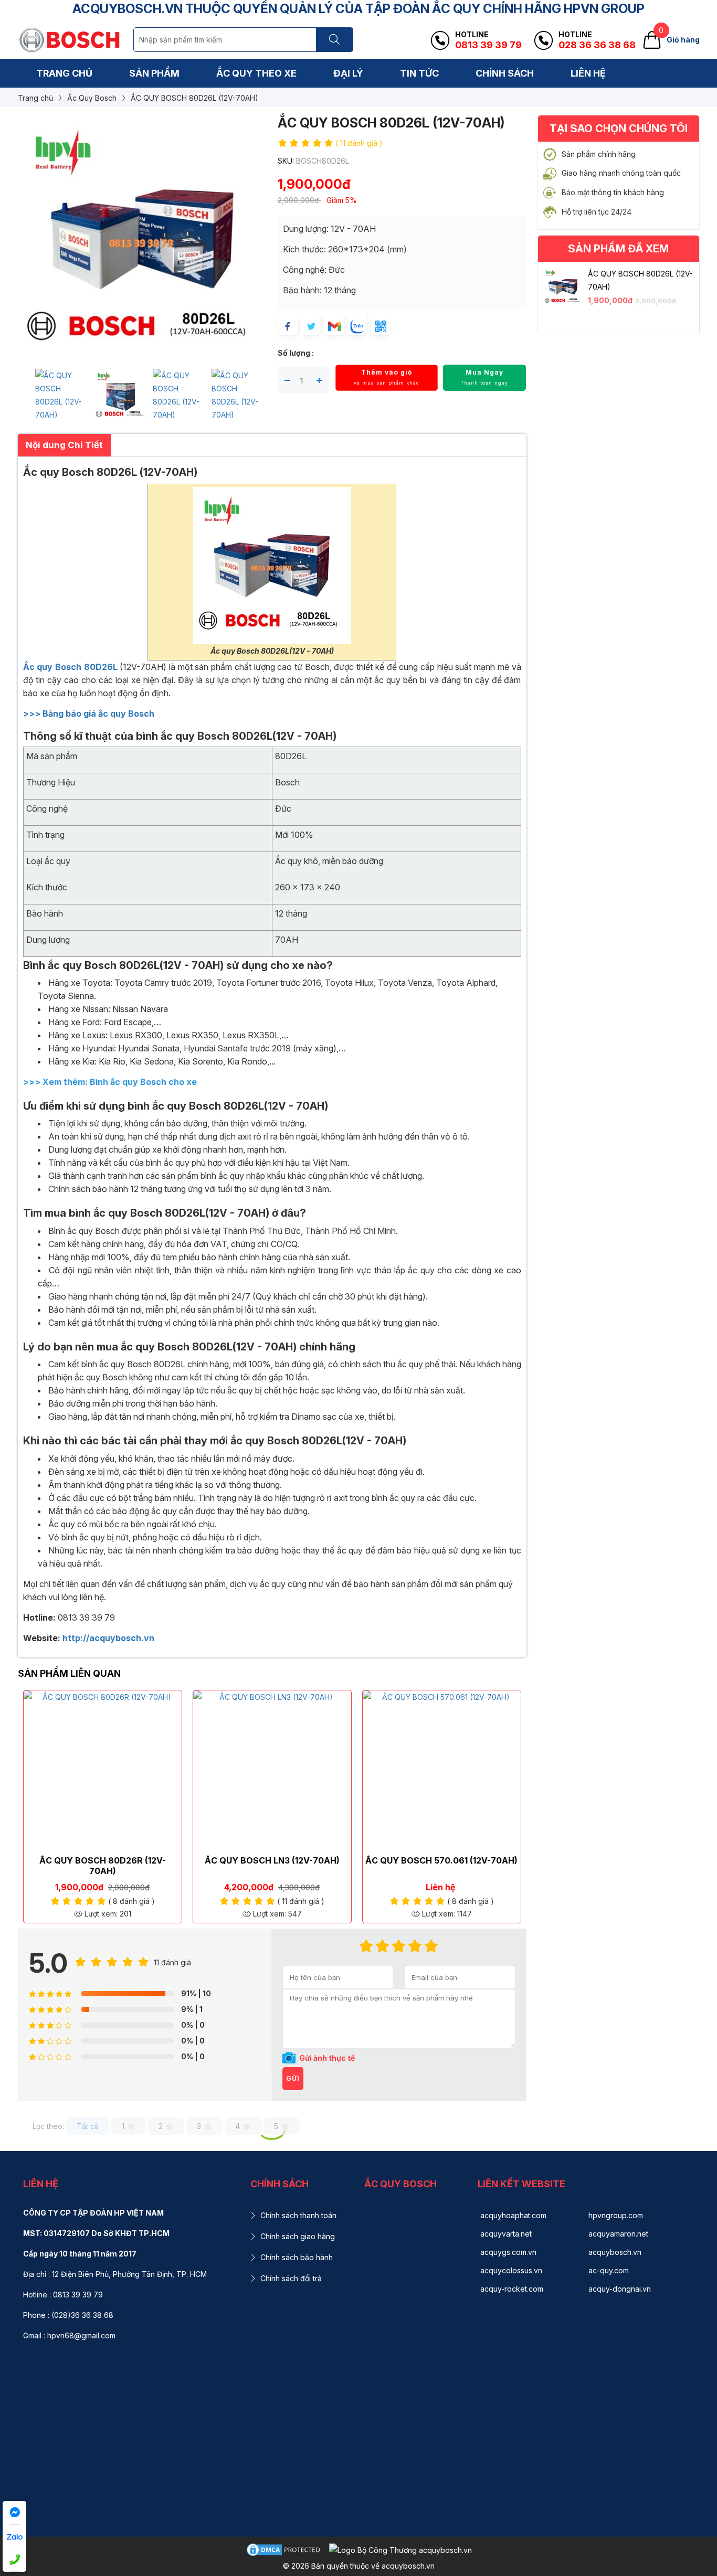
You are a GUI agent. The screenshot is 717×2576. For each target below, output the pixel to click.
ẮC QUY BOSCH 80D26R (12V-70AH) (103, 1866)
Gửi (293, 2078)
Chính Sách (505, 73)
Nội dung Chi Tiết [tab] (64, 445)
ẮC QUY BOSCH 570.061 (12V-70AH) (441, 1860)
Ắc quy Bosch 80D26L (72, 667)
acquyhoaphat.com (513, 2215)
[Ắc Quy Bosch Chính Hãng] (70, 39)
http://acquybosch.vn (108, 1638)
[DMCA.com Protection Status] (284, 2548)
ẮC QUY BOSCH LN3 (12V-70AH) (272, 1860)
